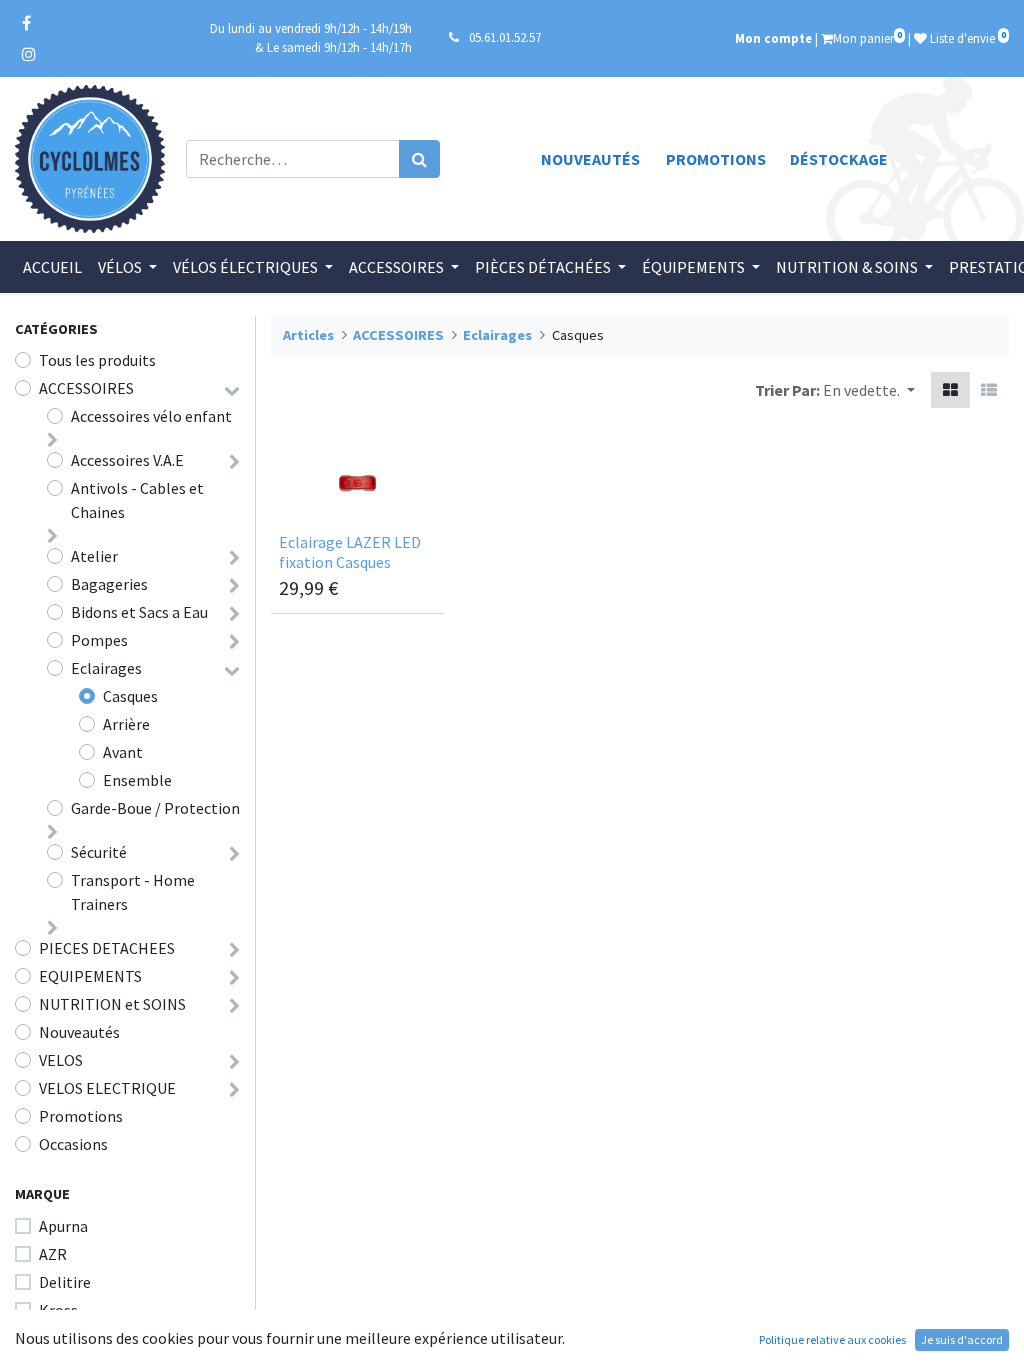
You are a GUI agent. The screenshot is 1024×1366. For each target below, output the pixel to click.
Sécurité (99, 852)
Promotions (716, 159)
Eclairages (106, 668)
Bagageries (109, 584)
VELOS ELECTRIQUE (107, 1088)
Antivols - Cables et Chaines (137, 500)
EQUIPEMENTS (90, 976)
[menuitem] (52, 267)
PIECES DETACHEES (107, 948)
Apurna (63, 1226)
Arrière (126, 724)
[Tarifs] (950, 390)
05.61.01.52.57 (505, 37)
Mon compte (773, 38)
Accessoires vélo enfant (151, 416)
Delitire (65, 1282)
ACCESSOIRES (86, 388)
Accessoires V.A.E (127, 460)
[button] (869, 390)
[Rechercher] (419, 159)
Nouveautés (590, 159)
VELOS (61, 1060)
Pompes (99, 640)
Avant (123, 752)
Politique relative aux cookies (832, 1339)
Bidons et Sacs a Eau (139, 612)
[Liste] (989, 390)
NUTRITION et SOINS (112, 1004)
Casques (130, 696)
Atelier (94, 556)
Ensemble (137, 780)
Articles (308, 335)
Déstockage (839, 159)
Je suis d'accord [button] (962, 1339)
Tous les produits (97, 360)
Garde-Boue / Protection (155, 808)
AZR (53, 1254)
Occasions (73, 1144)
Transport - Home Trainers (133, 892)
